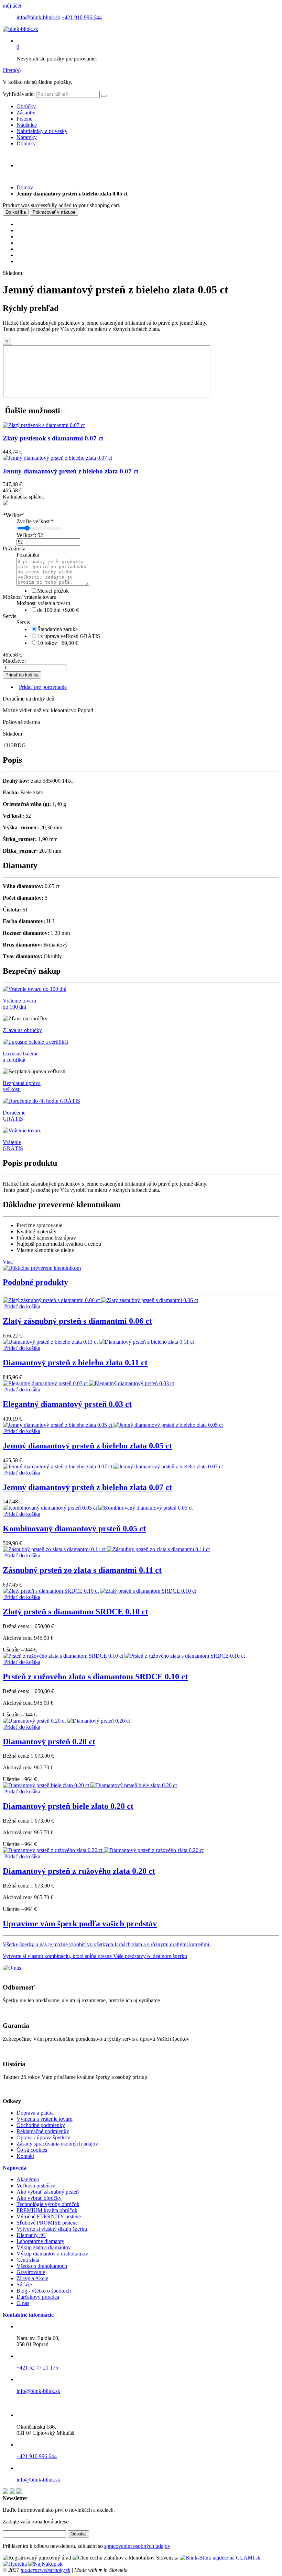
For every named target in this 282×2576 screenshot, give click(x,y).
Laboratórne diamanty (40, 2241)
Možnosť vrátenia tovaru (30, 597)
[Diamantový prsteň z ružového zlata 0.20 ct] (103, 1850)
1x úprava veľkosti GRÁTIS (69, 636)
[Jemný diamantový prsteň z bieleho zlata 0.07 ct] (113, 1466)
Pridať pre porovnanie (43, 687)
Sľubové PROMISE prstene (47, 2223)
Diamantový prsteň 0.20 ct (49, 1741)
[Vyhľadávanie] (104, 96)
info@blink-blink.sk (38, 17)
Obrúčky (26, 106)
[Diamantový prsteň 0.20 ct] (66, 1721)
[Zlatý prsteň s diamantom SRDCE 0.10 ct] (99, 1591)
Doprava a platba (35, 2113)
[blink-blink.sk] (20, 29)
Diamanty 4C (31, 2235)
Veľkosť (13, 515)
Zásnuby (26, 113)
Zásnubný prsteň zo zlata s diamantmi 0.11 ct (82, 1570)
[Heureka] (15, 2564)
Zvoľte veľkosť (35, 521)
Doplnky (26, 143)
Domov (25, 187)
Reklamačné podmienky (43, 2131)
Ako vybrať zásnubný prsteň (48, 2192)
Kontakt (25, 2156)
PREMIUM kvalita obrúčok (47, 2210)
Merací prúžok (53, 591)
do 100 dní (58, 610)
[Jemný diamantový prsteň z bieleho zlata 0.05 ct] (113, 1425)
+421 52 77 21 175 (37, 2368)
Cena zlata (28, 2260)
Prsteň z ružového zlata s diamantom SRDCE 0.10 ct (95, 1677)
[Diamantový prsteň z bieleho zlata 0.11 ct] (98, 1342)
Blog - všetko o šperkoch (44, 2291)
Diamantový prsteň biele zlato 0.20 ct (68, 1806)
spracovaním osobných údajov (137, 2546)
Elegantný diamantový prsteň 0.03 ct (67, 1404)
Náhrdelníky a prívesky (42, 131)
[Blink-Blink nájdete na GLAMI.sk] (220, 2558)
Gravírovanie (31, 2272)
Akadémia (28, 2179)
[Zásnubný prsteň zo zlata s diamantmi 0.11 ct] (106, 1549)
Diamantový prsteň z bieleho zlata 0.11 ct (75, 1363)
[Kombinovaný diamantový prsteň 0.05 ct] (98, 1508)
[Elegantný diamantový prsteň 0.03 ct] (88, 1383)
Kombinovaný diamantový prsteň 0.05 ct (74, 1528)
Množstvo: (14, 661)
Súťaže (24, 2284)
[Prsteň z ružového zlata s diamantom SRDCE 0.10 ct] (124, 1656)
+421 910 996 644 (82, 17)
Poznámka (14, 548)
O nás (23, 2303)
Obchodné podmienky (41, 2125)
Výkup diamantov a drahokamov (52, 2254)
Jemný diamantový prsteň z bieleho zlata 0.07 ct (87, 1487)
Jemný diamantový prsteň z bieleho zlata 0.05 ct (87, 1446)
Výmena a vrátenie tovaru (45, 2119)
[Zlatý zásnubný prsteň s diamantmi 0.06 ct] (100, 1300)
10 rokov (58, 643)
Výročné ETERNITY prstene (49, 2216)
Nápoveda (15, 2168)
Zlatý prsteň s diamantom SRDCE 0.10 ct (75, 1612)
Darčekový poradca (38, 2297)
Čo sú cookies (32, 2150)
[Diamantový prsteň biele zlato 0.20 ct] (90, 1785)
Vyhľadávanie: (19, 94)
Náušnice (27, 125)
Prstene (24, 119)
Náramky (27, 137)
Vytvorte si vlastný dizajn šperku (52, 2229)
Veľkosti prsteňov (36, 2186)
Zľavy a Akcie (32, 2278)
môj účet (12, 6)
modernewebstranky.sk (45, 2570)
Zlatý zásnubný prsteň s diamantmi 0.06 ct (77, 1321)
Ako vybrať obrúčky (39, 2198)
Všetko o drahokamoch (42, 2266)
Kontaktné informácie (28, 2315)
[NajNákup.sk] (45, 2564)
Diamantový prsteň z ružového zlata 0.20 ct (79, 1871)
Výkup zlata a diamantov (44, 2247)
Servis (9, 616)
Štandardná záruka (58, 629)
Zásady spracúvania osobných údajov (57, 2144)
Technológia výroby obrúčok (48, 2204)
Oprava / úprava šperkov (43, 2137)
